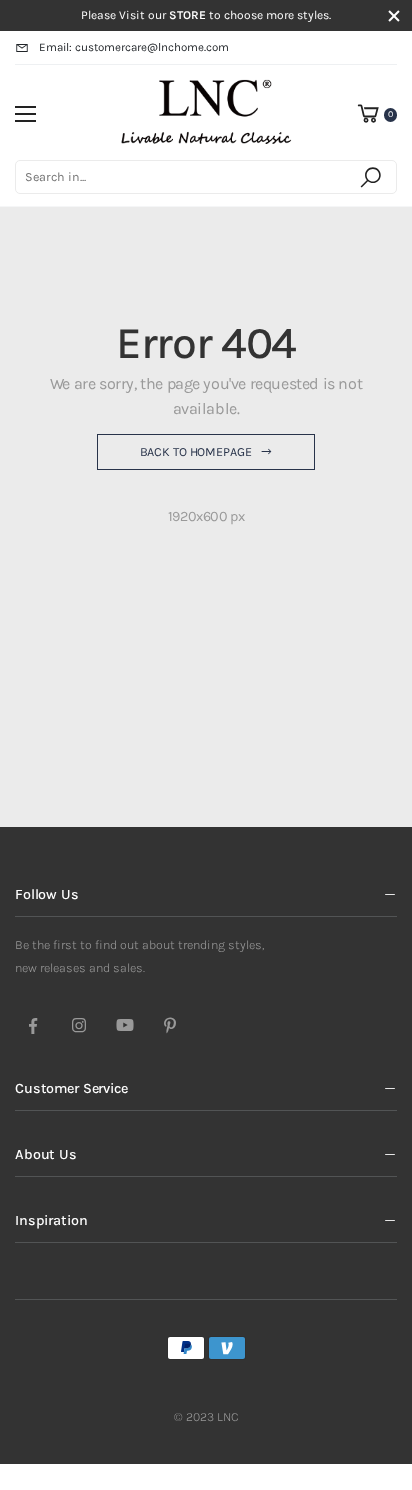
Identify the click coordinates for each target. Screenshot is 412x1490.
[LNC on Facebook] (33, 1027)
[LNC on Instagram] (79, 1027)
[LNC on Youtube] (125, 1027)
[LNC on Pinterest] (170, 1027)
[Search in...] (374, 177)
